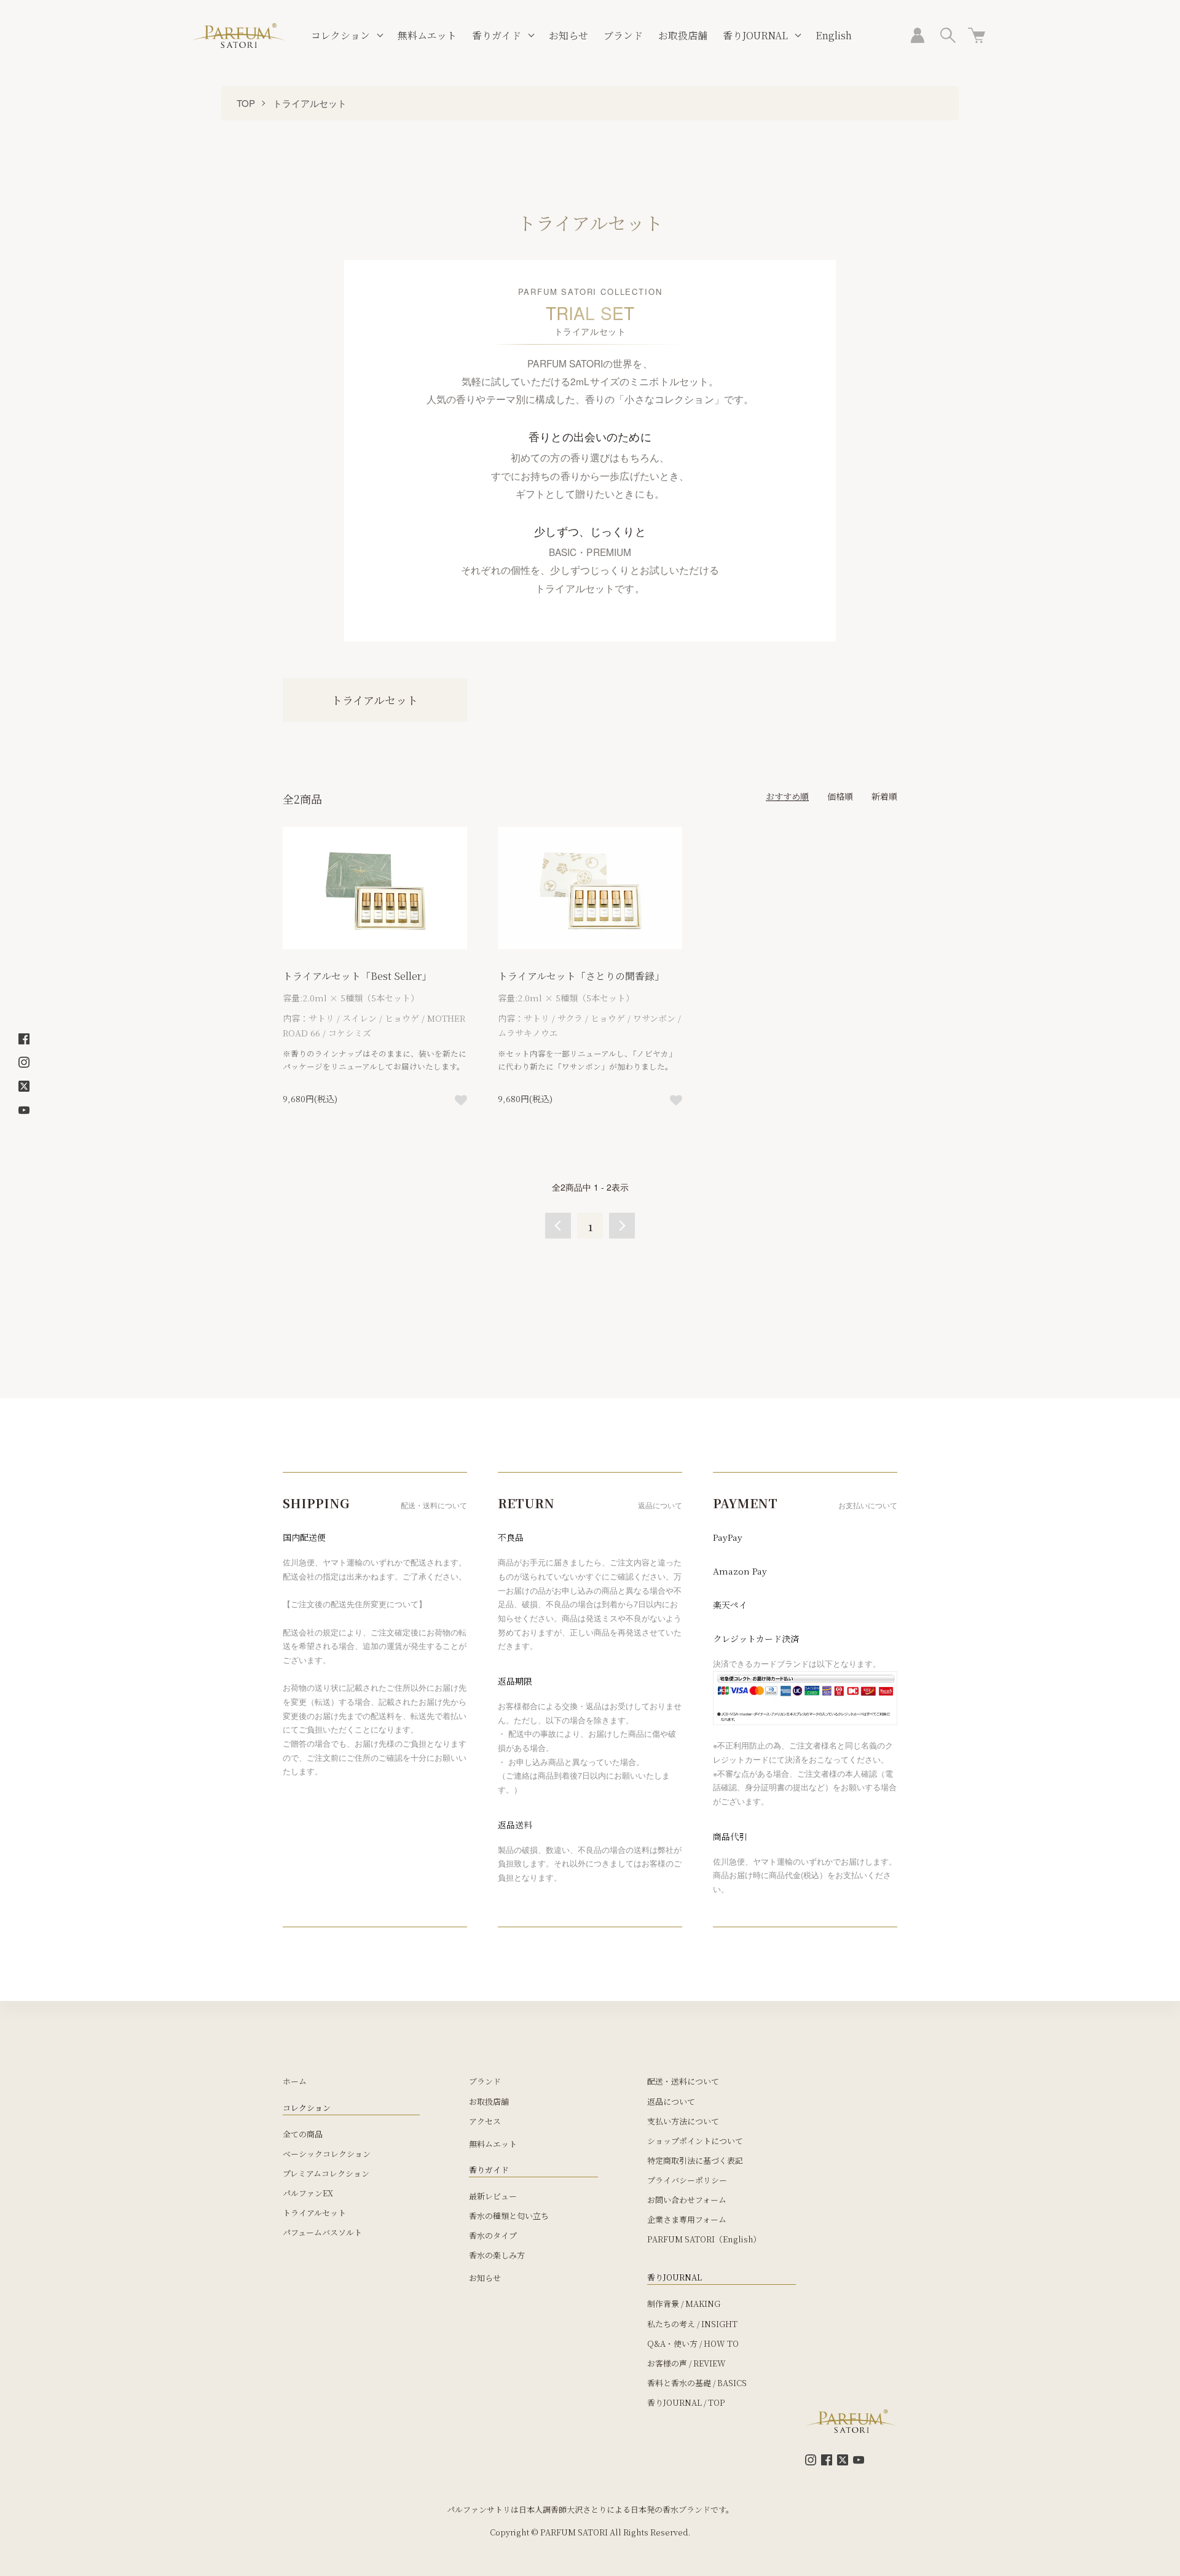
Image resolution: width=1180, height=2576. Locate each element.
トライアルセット (310, 103)
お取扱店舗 (683, 35)
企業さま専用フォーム (687, 2219)
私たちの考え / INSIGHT (692, 2324)
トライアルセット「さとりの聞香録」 (581, 976)
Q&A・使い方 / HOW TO (693, 2343)
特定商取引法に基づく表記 (695, 2160)
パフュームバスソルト (322, 2232)
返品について (671, 2101)
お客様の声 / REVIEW (686, 2363)
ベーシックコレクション (327, 2154)
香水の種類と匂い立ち (509, 2216)
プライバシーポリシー (687, 2180)
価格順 (840, 796)
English (834, 35)
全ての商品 (303, 2134)
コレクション (340, 35)
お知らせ (568, 35)
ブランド (623, 35)
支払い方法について (683, 2121)
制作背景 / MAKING (684, 2304)
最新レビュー (493, 2196)
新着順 (884, 796)
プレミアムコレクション (326, 2173)
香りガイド (497, 35)
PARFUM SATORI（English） (704, 2239)
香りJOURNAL (755, 35)
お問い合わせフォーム (687, 2200)
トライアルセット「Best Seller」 (357, 976)
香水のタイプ (493, 2235)
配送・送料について (683, 2081)
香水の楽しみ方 (497, 2255)
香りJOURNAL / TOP (686, 2402)
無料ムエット (427, 35)
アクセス (485, 2121)
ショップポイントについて (695, 2141)
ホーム (295, 2081)
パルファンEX (308, 2193)
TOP (246, 103)
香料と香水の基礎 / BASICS (697, 2383)
